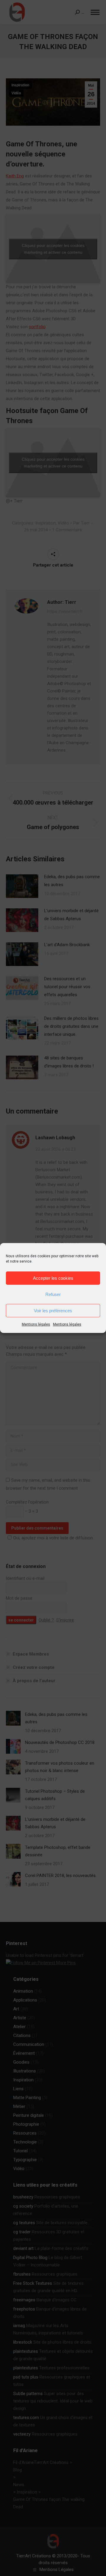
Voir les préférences (53, 1311)
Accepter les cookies (53, 1278)
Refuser (53, 1294)
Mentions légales (36, 1324)
